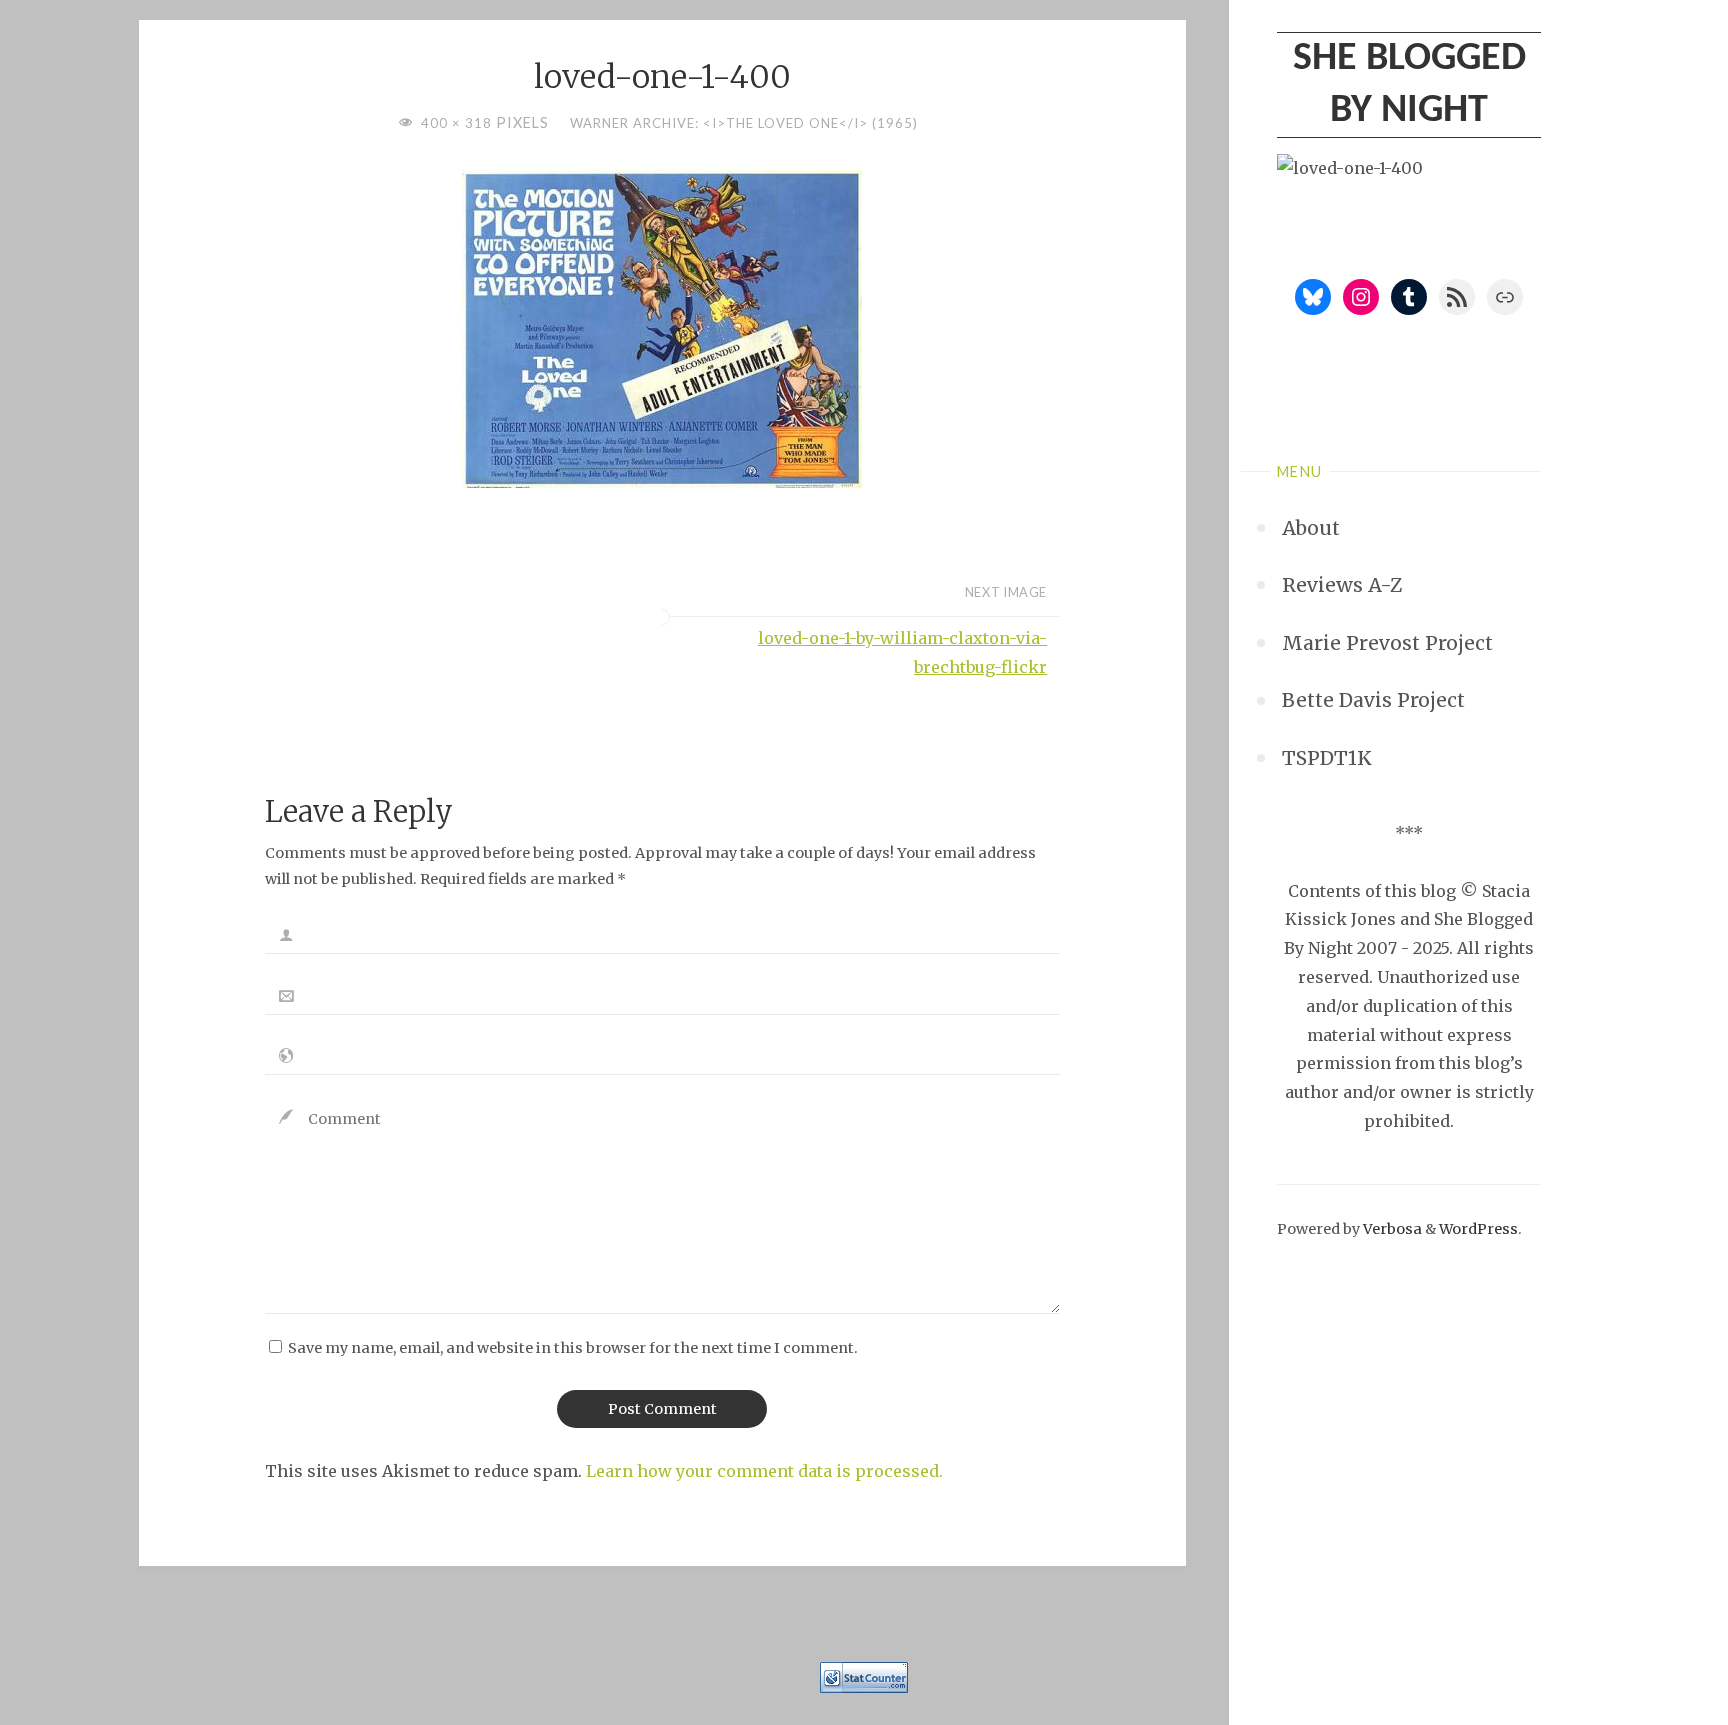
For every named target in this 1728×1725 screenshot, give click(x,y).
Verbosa (1391, 1229)
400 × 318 (458, 123)
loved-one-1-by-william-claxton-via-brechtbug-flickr (902, 652)
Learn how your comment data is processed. (764, 1471)
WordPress (1478, 1229)
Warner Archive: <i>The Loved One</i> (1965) (744, 123)
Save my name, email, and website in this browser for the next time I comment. (573, 1348)
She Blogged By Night (1409, 85)
